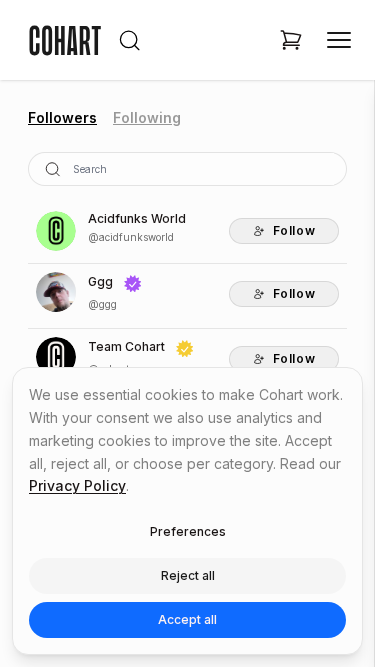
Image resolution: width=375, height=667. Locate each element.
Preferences (188, 531)
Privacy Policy (77, 485)
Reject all (188, 575)
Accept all (187, 619)
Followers (62, 117)
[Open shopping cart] (291, 40)
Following (147, 117)
